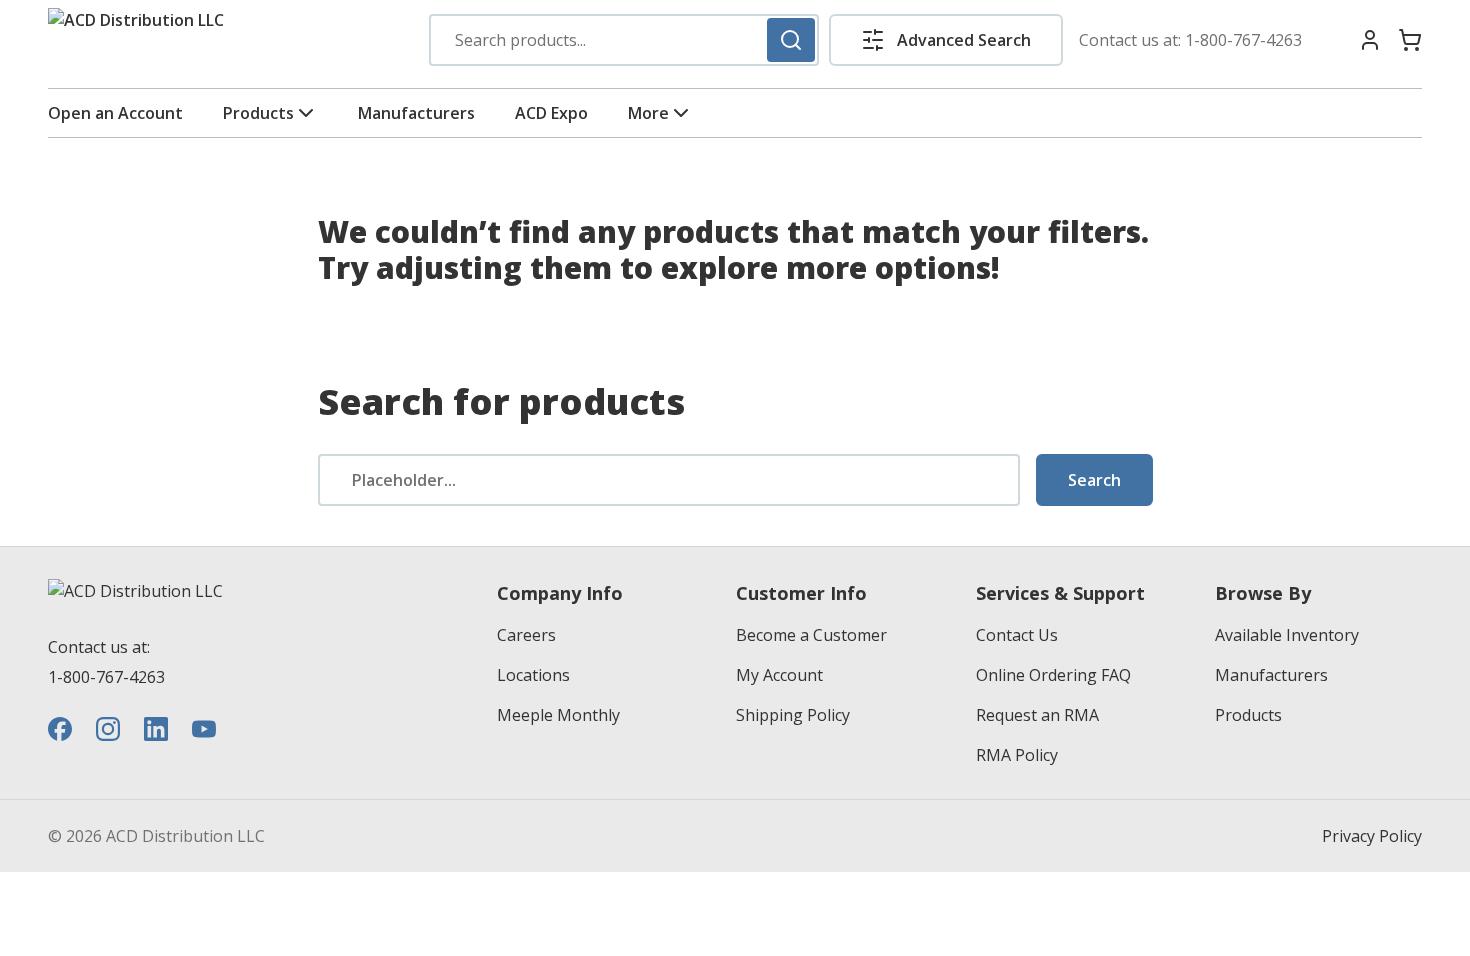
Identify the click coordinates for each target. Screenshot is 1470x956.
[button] (946, 40)
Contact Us (1017, 635)
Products (258, 113)
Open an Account (115, 113)
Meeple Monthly (558, 715)
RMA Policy (1017, 755)
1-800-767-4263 (1243, 40)
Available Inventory (1287, 635)
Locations (533, 675)
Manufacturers (416, 113)
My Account (779, 675)
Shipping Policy (793, 715)
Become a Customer (811, 635)
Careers (526, 635)
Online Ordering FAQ (1053, 675)
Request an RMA (1037, 715)
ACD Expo (551, 113)
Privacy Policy (1372, 836)
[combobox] (624, 40)
